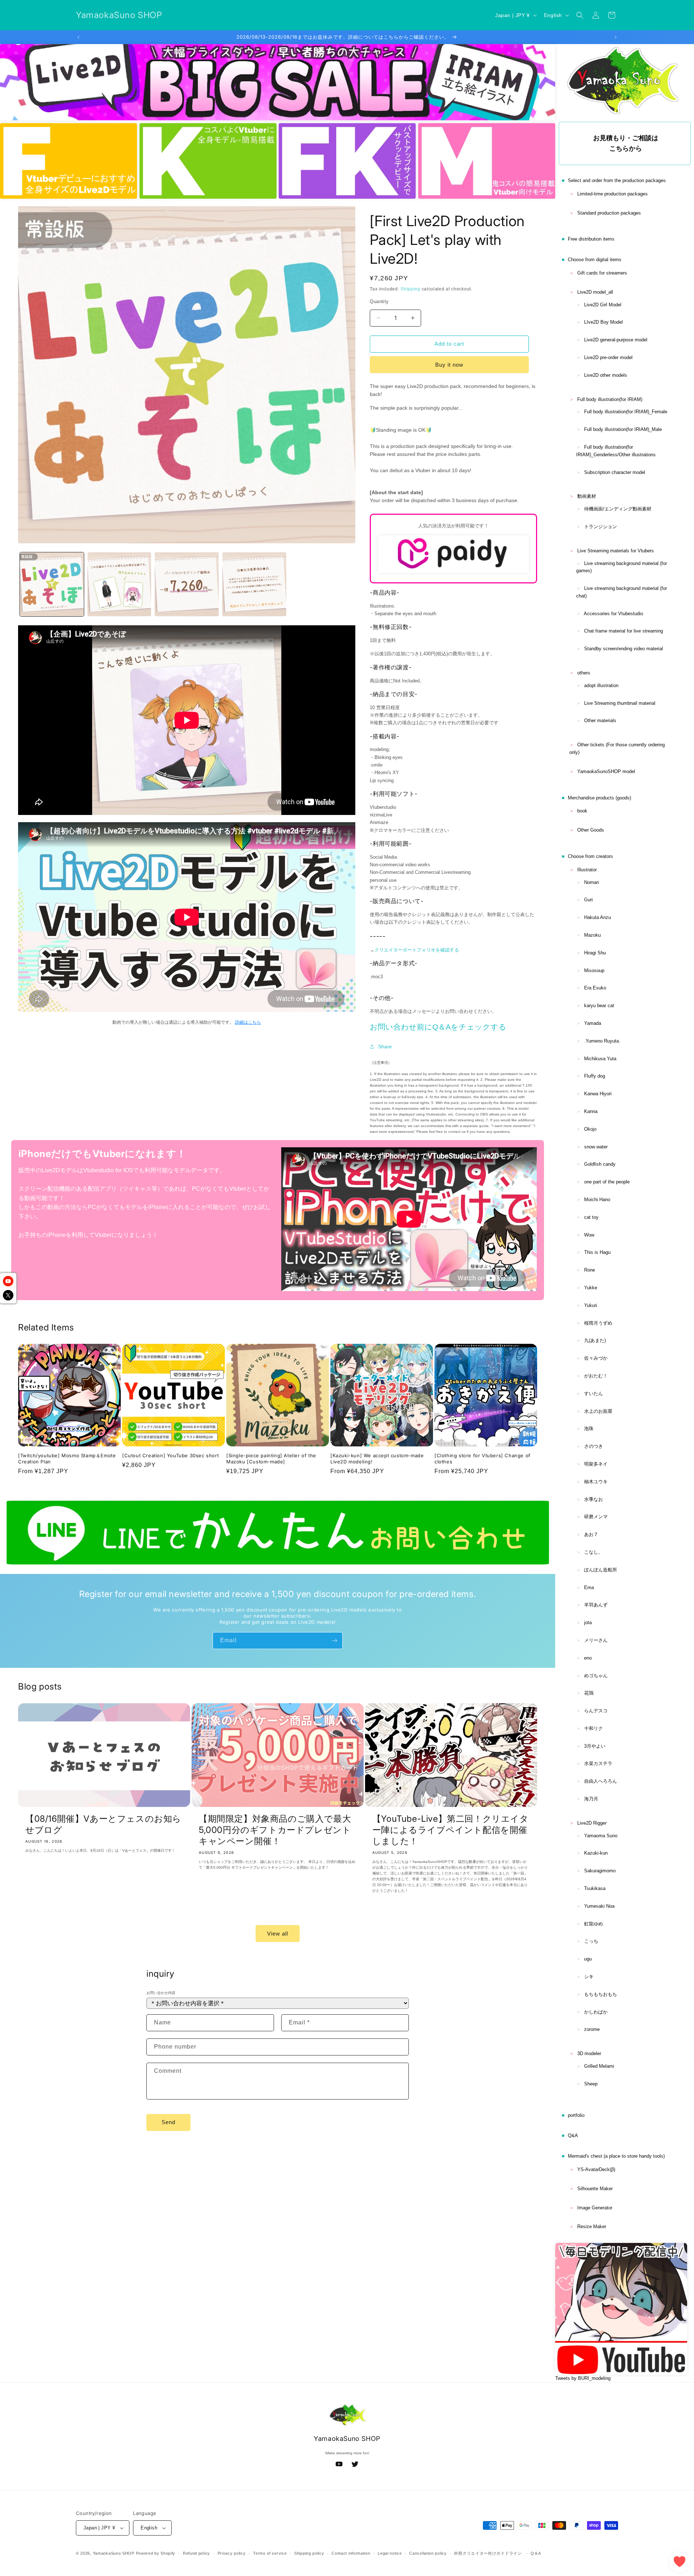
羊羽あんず (596, 1605)
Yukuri (591, 1305)
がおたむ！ (596, 1376)
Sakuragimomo (600, 1871)
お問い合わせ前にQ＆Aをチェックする (438, 1027)
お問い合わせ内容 (161, 1993)
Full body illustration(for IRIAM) (610, 399)
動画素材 (587, 496)
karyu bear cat (599, 1006)
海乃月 (591, 1799)
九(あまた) (595, 1340)
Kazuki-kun (596, 1853)
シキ (589, 1977)
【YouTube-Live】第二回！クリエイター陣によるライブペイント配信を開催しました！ (451, 1829)
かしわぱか (596, 2012)
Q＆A (536, 2553)
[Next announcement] (616, 37)
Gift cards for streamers (602, 273)
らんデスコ (596, 1711)
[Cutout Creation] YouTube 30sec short (170, 1455)
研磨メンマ (596, 1517)
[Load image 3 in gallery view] (187, 584)
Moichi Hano (597, 1199)
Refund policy (196, 2553)
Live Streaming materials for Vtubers (616, 551)
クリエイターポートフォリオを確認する (417, 950)
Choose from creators (590, 856)
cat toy (591, 1217)
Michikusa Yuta (600, 1059)
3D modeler (589, 2053)
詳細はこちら (248, 1022)
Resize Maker (592, 2227)
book (582, 811)
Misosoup (594, 970)
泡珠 (589, 1429)
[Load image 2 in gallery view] (119, 584)
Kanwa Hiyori (598, 1094)
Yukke (591, 1288)
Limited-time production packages (612, 194)
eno (588, 1658)
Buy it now (449, 365)
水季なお (594, 1499)
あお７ (591, 1534)
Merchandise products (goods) (599, 798)
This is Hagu (597, 1252)
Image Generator (595, 2208)
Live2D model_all (595, 292)
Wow (589, 1235)
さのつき (594, 1446)
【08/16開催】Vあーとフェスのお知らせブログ (103, 1824)
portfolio (576, 2115)
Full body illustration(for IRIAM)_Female (626, 412)
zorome (592, 2029)
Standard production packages (609, 213)
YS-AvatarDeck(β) (596, 2169)
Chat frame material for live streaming (624, 631)
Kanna (591, 1111)
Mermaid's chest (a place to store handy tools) (616, 2156)
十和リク (594, 1728)
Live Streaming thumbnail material (620, 703)
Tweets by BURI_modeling (583, 2378)
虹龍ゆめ (594, 1924)
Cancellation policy (428, 2553)
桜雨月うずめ (598, 1323)
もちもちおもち (601, 1994)
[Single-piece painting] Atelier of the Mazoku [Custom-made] (271, 1459)
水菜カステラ (598, 1763)
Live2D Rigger (592, 1823)
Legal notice (390, 2553)
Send (168, 2122)
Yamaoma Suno (601, 1836)
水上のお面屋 (598, 1411)
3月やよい (595, 1746)
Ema (589, 1587)
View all (278, 1933)
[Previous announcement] (78, 37)
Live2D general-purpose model (616, 340)
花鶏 (589, 1693)
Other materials (600, 720)
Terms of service (270, 2553)
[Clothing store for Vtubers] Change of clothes (483, 1459)
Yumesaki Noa (599, 1906)
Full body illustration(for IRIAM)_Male (623, 429)
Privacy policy (232, 2553)
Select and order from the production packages (617, 180)
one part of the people (607, 1182)
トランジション (601, 527)
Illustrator (587, 870)
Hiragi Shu (595, 953)
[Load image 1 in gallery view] (52, 584)
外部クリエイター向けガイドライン (488, 2553)
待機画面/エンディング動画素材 (618, 509)
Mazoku (592, 935)
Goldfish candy (600, 1164)
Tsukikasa (595, 1888)
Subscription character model (615, 472)
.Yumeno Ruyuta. (602, 1041)
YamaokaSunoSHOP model (606, 771)
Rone (590, 1270)
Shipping (410, 289)
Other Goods (591, 830)
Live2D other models (606, 375)
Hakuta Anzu (597, 917)
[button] (580, 15)
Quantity (379, 301)
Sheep (591, 2084)
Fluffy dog (595, 1076)
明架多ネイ (596, 1464)
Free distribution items (591, 239)
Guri (588, 900)
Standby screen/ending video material (624, 649)
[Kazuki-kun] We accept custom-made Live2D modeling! (377, 1459)
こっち (591, 1941)
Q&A (573, 2135)
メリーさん (596, 1640)
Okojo (590, 1129)
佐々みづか (596, 1358)
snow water (596, 1147)
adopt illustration (601, 685)
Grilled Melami (599, 2066)
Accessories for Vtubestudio (613, 614)
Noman (592, 882)
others (584, 673)
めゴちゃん (596, 1676)
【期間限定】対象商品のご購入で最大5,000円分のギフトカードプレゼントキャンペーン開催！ (275, 1829)
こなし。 (594, 1552)
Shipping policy (309, 2553)
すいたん (594, 1393)
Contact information (351, 2553)
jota (588, 1623)
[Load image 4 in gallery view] (254, 584)
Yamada (593, 1023)
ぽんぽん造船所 (601, 1570)
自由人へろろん (601, 1781)
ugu (588, 1959)
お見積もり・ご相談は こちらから (626, 143)
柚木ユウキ (596, 1482)
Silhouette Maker (595, 2189)
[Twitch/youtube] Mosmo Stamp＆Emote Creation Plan (67, 1459)
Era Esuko (595, 988)
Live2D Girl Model (603, 305)
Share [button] (385, 1047)
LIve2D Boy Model (603, 322)
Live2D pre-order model (608, 357)
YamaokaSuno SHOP (114, 2553)
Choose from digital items (595, 260)
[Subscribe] (334, 1641)
